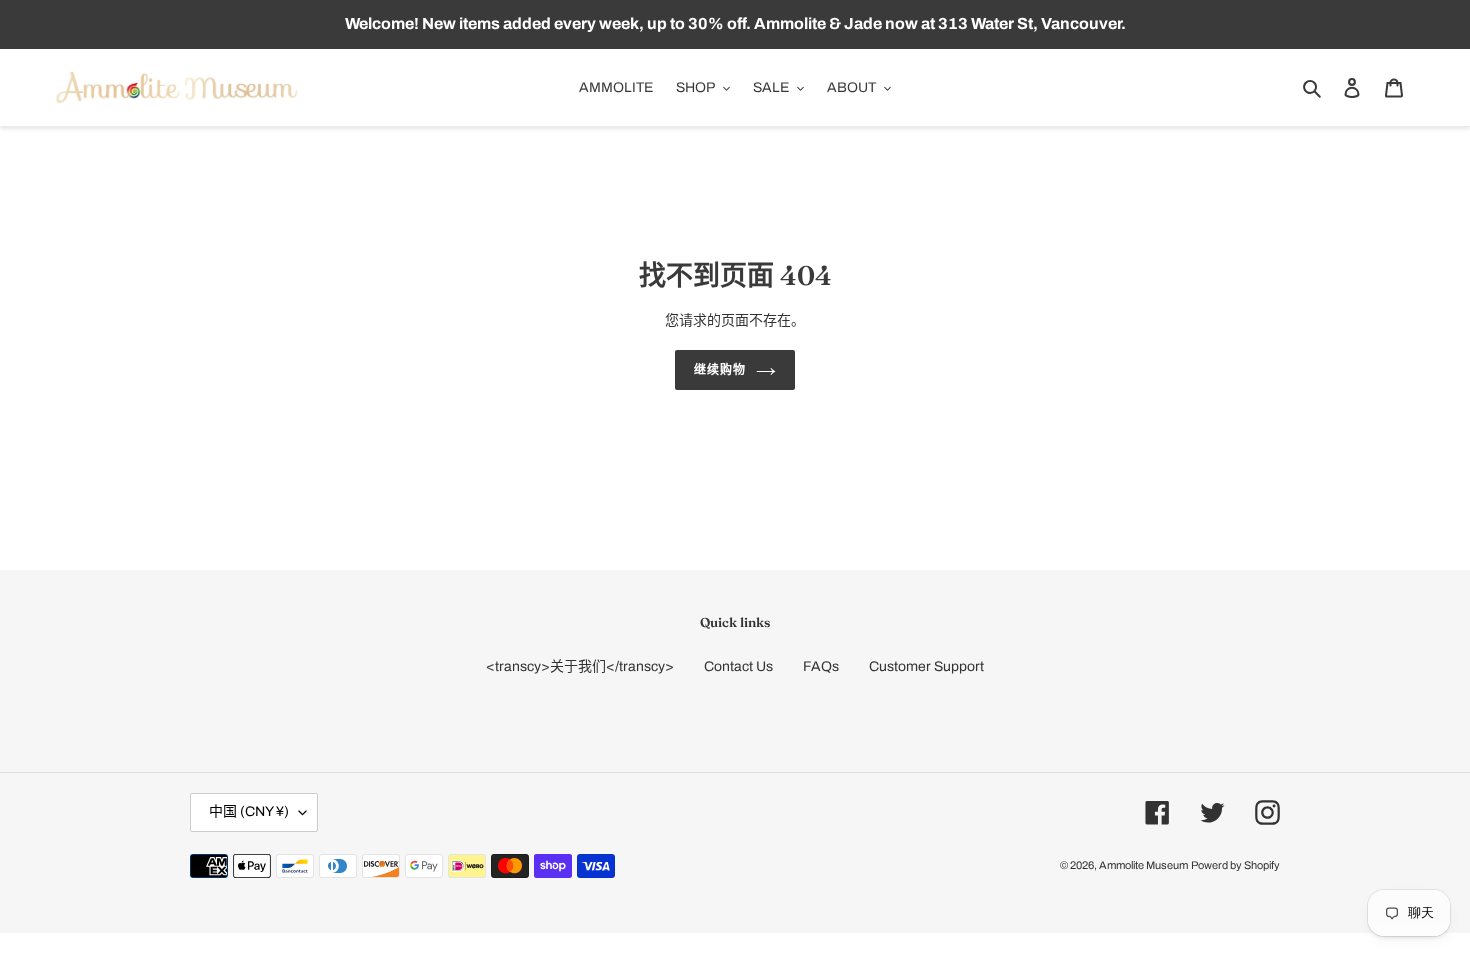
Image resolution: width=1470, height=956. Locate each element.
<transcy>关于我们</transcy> (580, 666)
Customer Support (926, 666)
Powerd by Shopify (1235, 865)
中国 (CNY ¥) (249, 811)
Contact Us (738, 666)
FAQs (821, 666)
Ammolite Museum (1143, 865)
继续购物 (720, 369)
